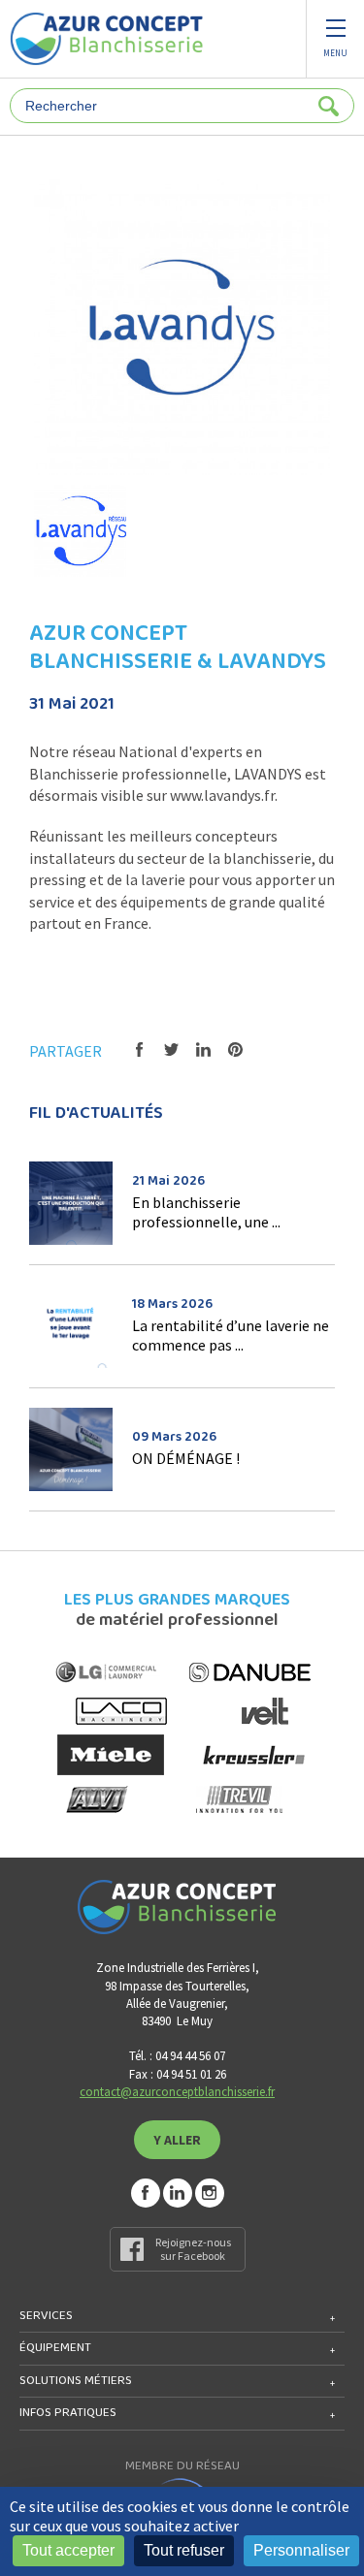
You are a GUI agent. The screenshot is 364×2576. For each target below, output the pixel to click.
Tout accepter (68, 2550)
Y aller (177, 2140)
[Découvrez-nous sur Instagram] (210, 2193)
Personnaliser (301, 2550)
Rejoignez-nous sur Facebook (193, 2249)
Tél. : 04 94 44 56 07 (177, 2056)
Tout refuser (184, 2550)
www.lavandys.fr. (224, 795)
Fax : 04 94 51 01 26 (178, 2074)
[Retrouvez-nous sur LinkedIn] (178, 2193)
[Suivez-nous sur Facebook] (146, 2193)
